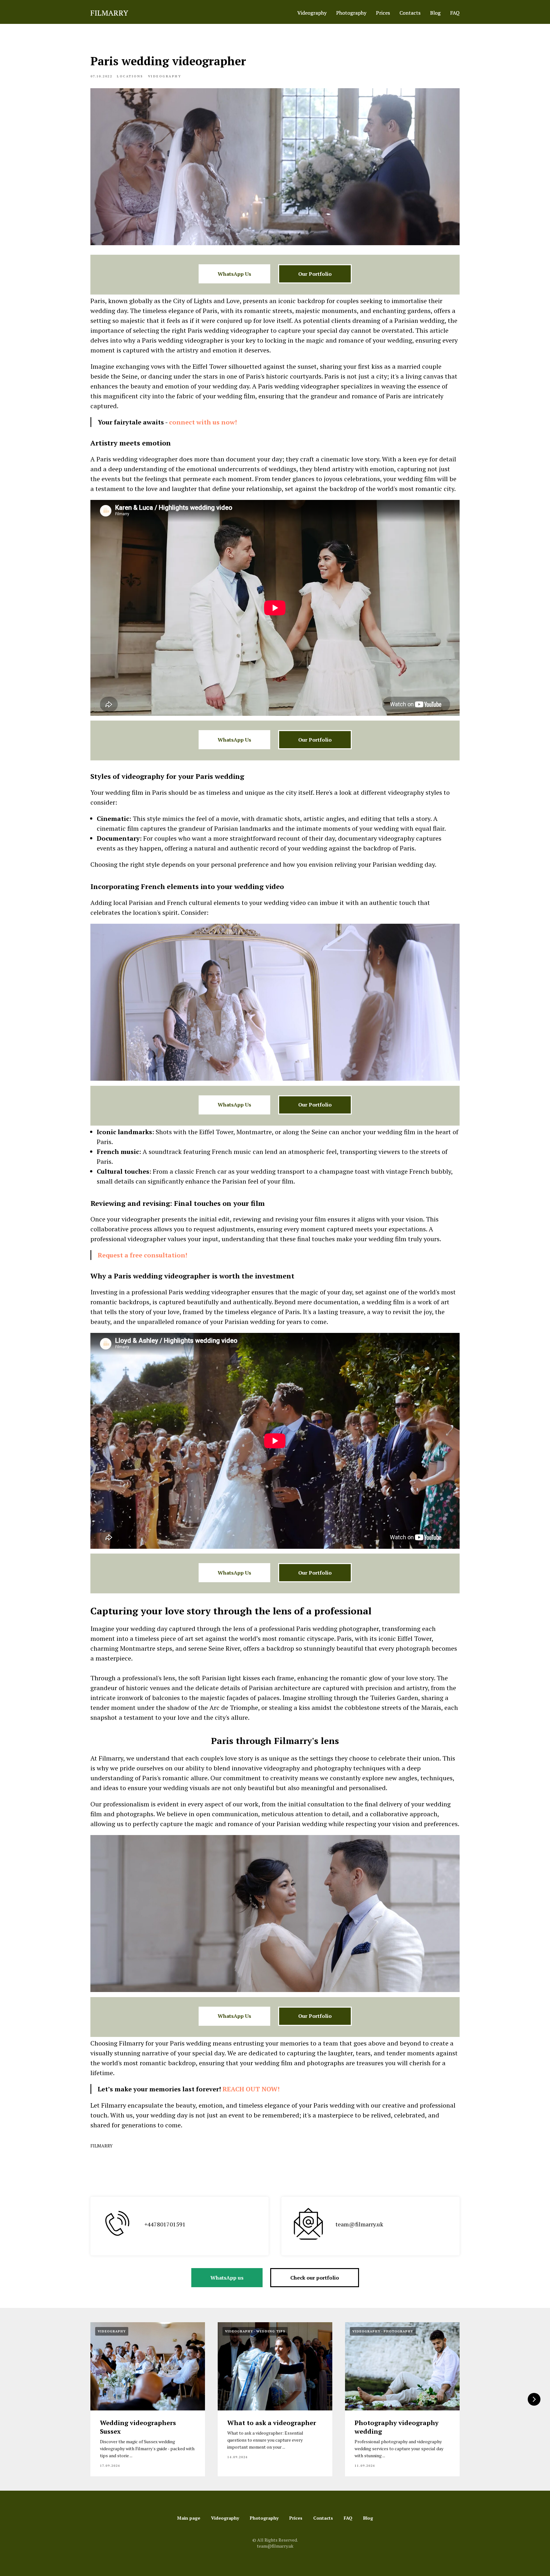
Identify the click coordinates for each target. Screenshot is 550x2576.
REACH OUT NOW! (251, 2089)
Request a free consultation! (142, 1255)
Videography (312, 13)
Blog (435, 13)
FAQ (455, 13)
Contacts (410, 13)
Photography (351, 13)
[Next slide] (534, 2399)
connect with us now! (203, 422)
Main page (189, 2518)
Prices (383, 13)
